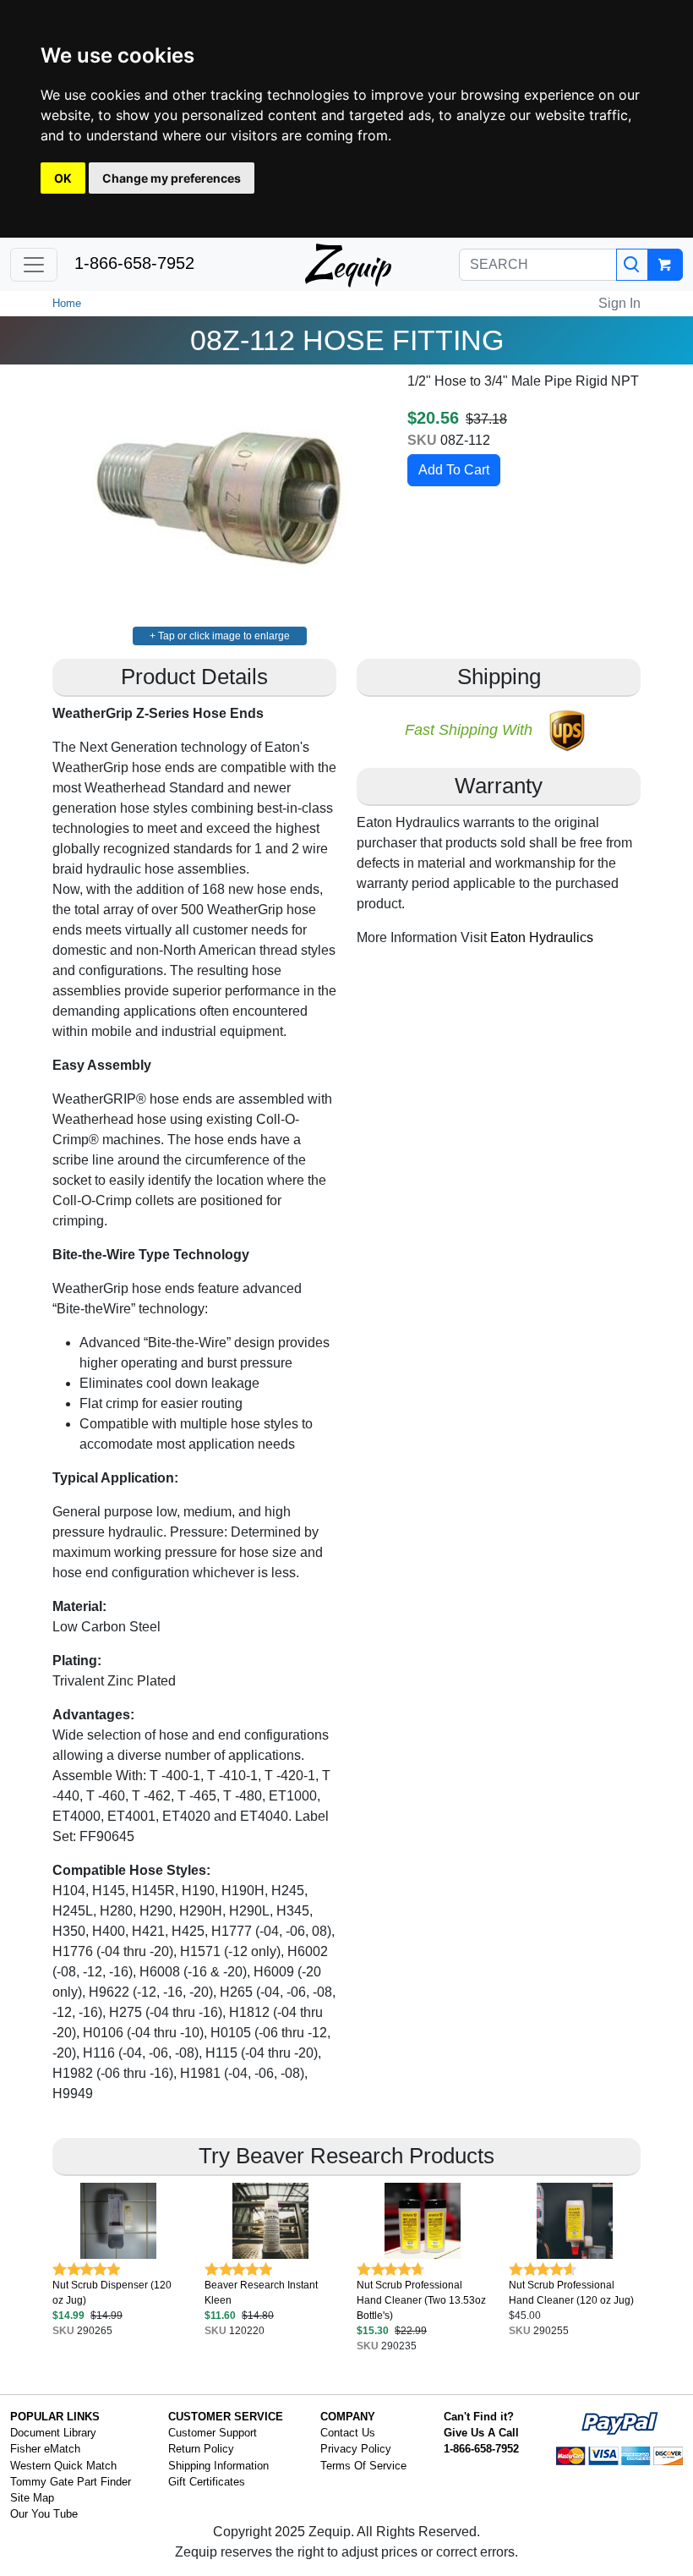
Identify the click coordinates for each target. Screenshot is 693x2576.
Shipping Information (218, 2466)
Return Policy (201, 2449)
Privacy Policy (356, 2449)
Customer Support (213, 2433)
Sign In (619, 303)
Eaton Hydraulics (542, 937)
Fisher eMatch (45, 2449)
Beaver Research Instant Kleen (261, 2293)
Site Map (32, 2498)
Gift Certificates (207, 2482)
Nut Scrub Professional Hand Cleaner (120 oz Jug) (571, 2293)
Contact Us (348, 2433)
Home (67, 303)
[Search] (632, 265)
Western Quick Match (63, 2466)
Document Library (53, 2433)
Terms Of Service (363, 2466)
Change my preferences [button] (172, 178)
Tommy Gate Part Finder (71, 2482)
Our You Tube (44, 2514)
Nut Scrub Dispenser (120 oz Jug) (112, 2293)
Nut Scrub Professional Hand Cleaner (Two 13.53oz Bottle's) (421, 2300)
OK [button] (63, 178)
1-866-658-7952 (134, 263)
